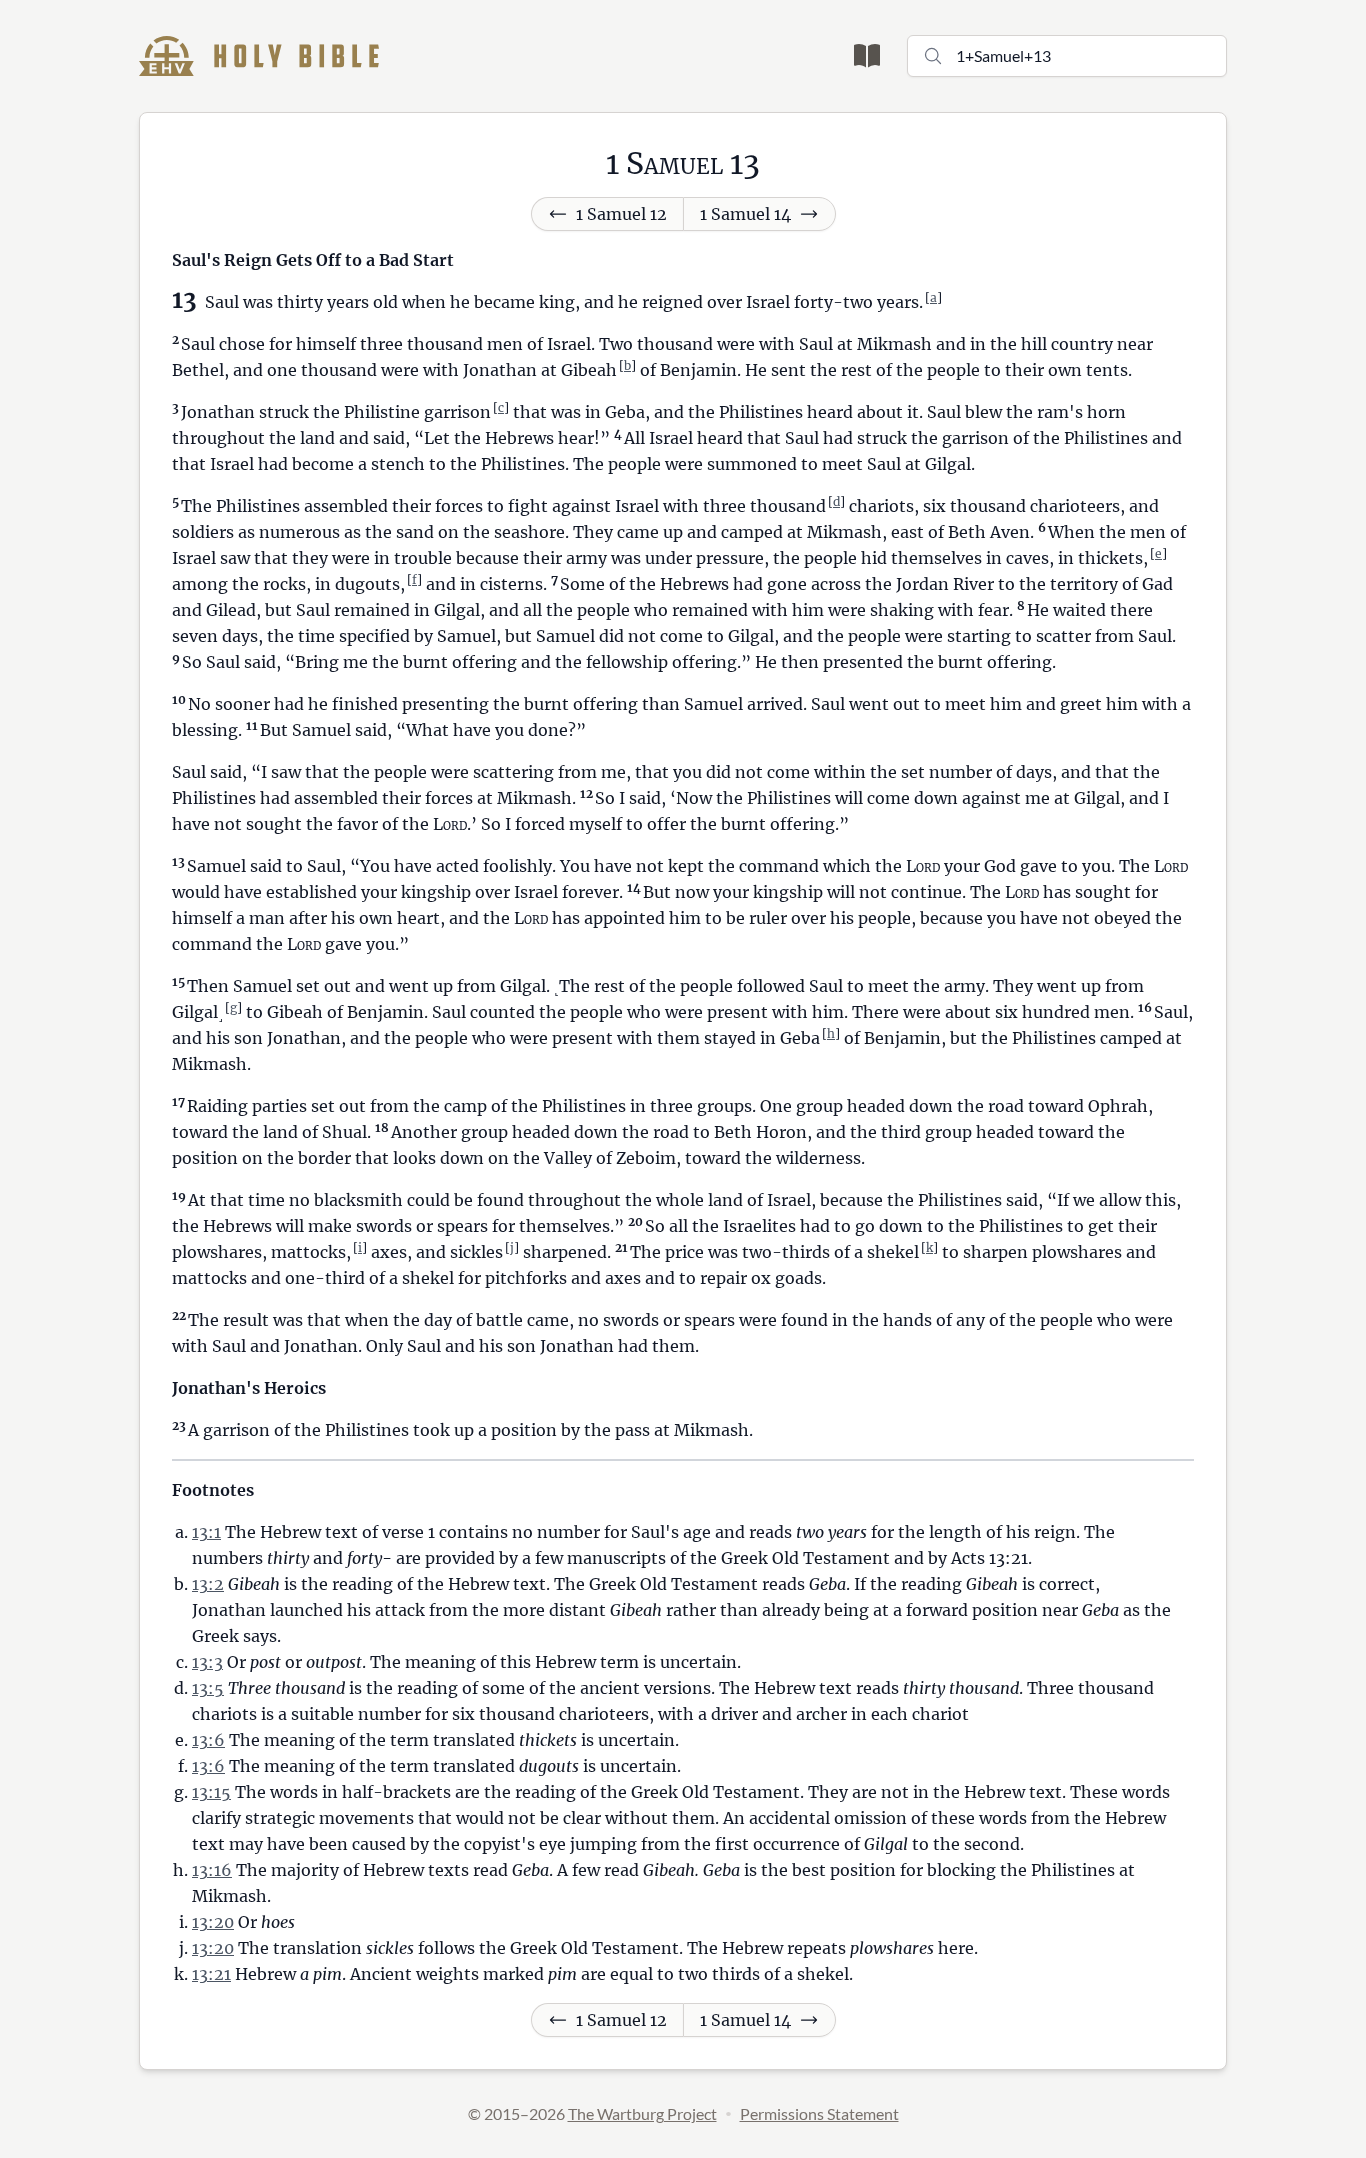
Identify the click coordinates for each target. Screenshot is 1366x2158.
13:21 (211, 1974)
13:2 (208, 1584)
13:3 (207, 1662)
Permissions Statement (819, 2113)
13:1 (206, 1532)
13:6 (208, 1740)
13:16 (212, 1870)
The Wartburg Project (642, 2113)
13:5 (208, 1688)
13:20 (213, 1922)
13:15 (211, 1792)
